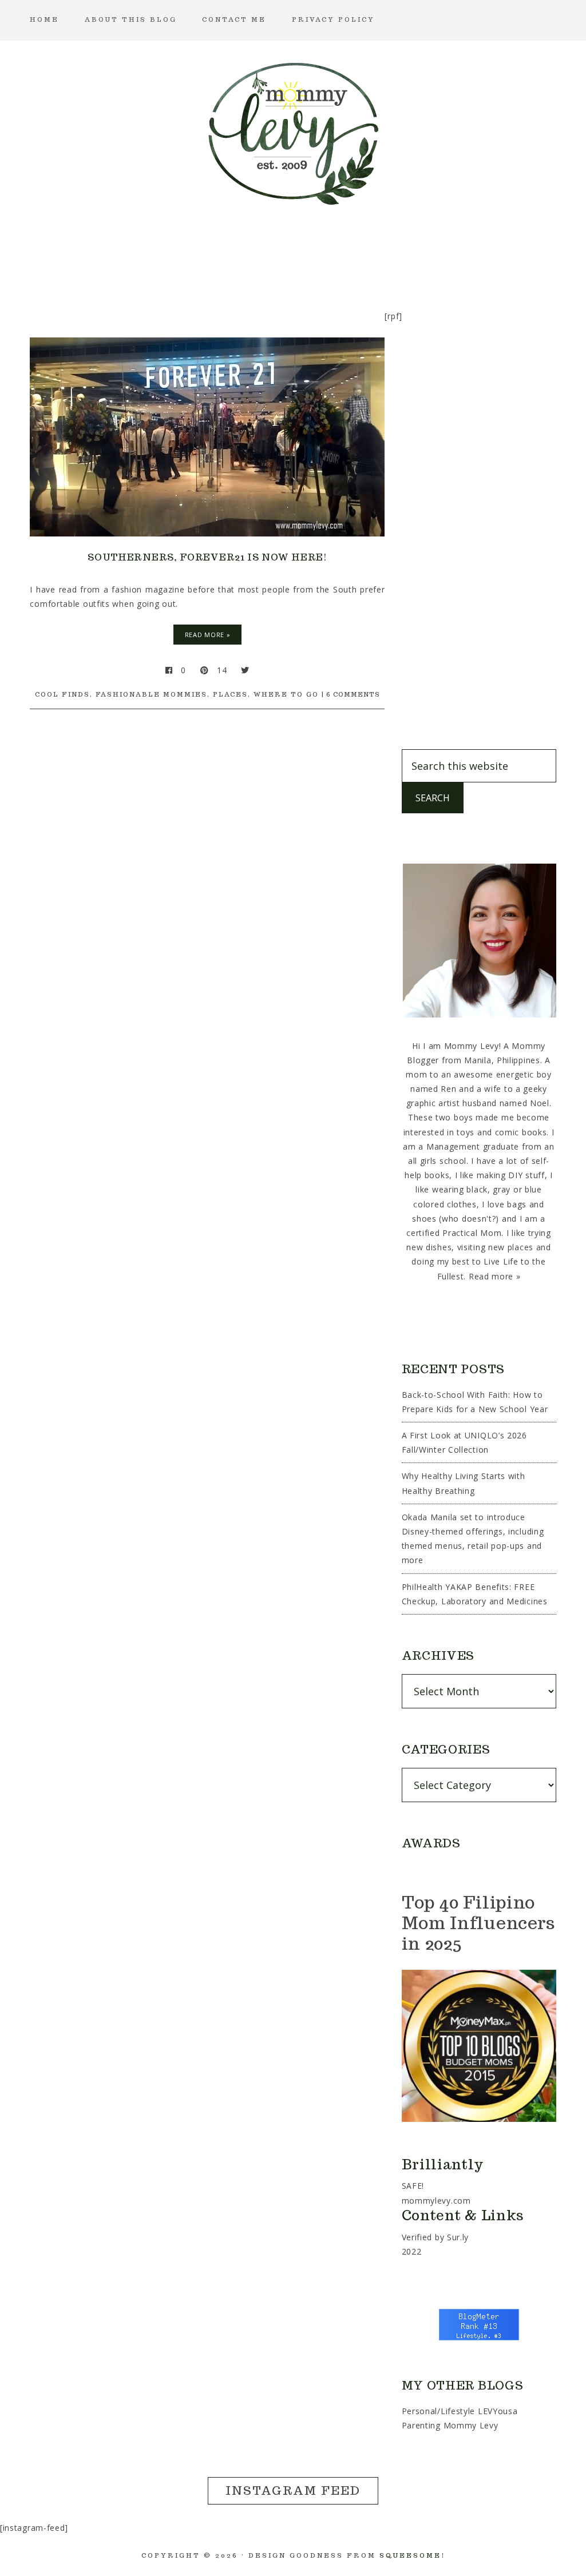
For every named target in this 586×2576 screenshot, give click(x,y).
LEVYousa (498, 2411)
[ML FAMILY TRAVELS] (238, 254)
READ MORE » (208, 635)
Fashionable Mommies (151, 694)
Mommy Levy (293, 132)
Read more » (495, 1276)
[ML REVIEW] (348, 254)
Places (230, 694)
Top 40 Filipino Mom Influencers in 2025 (479, 1923)
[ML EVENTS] (183, 254)
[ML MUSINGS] (293, 254)
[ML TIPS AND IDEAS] (458, 254)
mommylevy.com (436, 2201)
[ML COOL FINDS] (128, 254)
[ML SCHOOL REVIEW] (403, 254)
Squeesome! (412, 2555)
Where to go (286, 694)
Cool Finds (62, 694)
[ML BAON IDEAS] (73, 254)
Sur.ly (458, 2237)
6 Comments (353, 694)
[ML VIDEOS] (513, 254)
